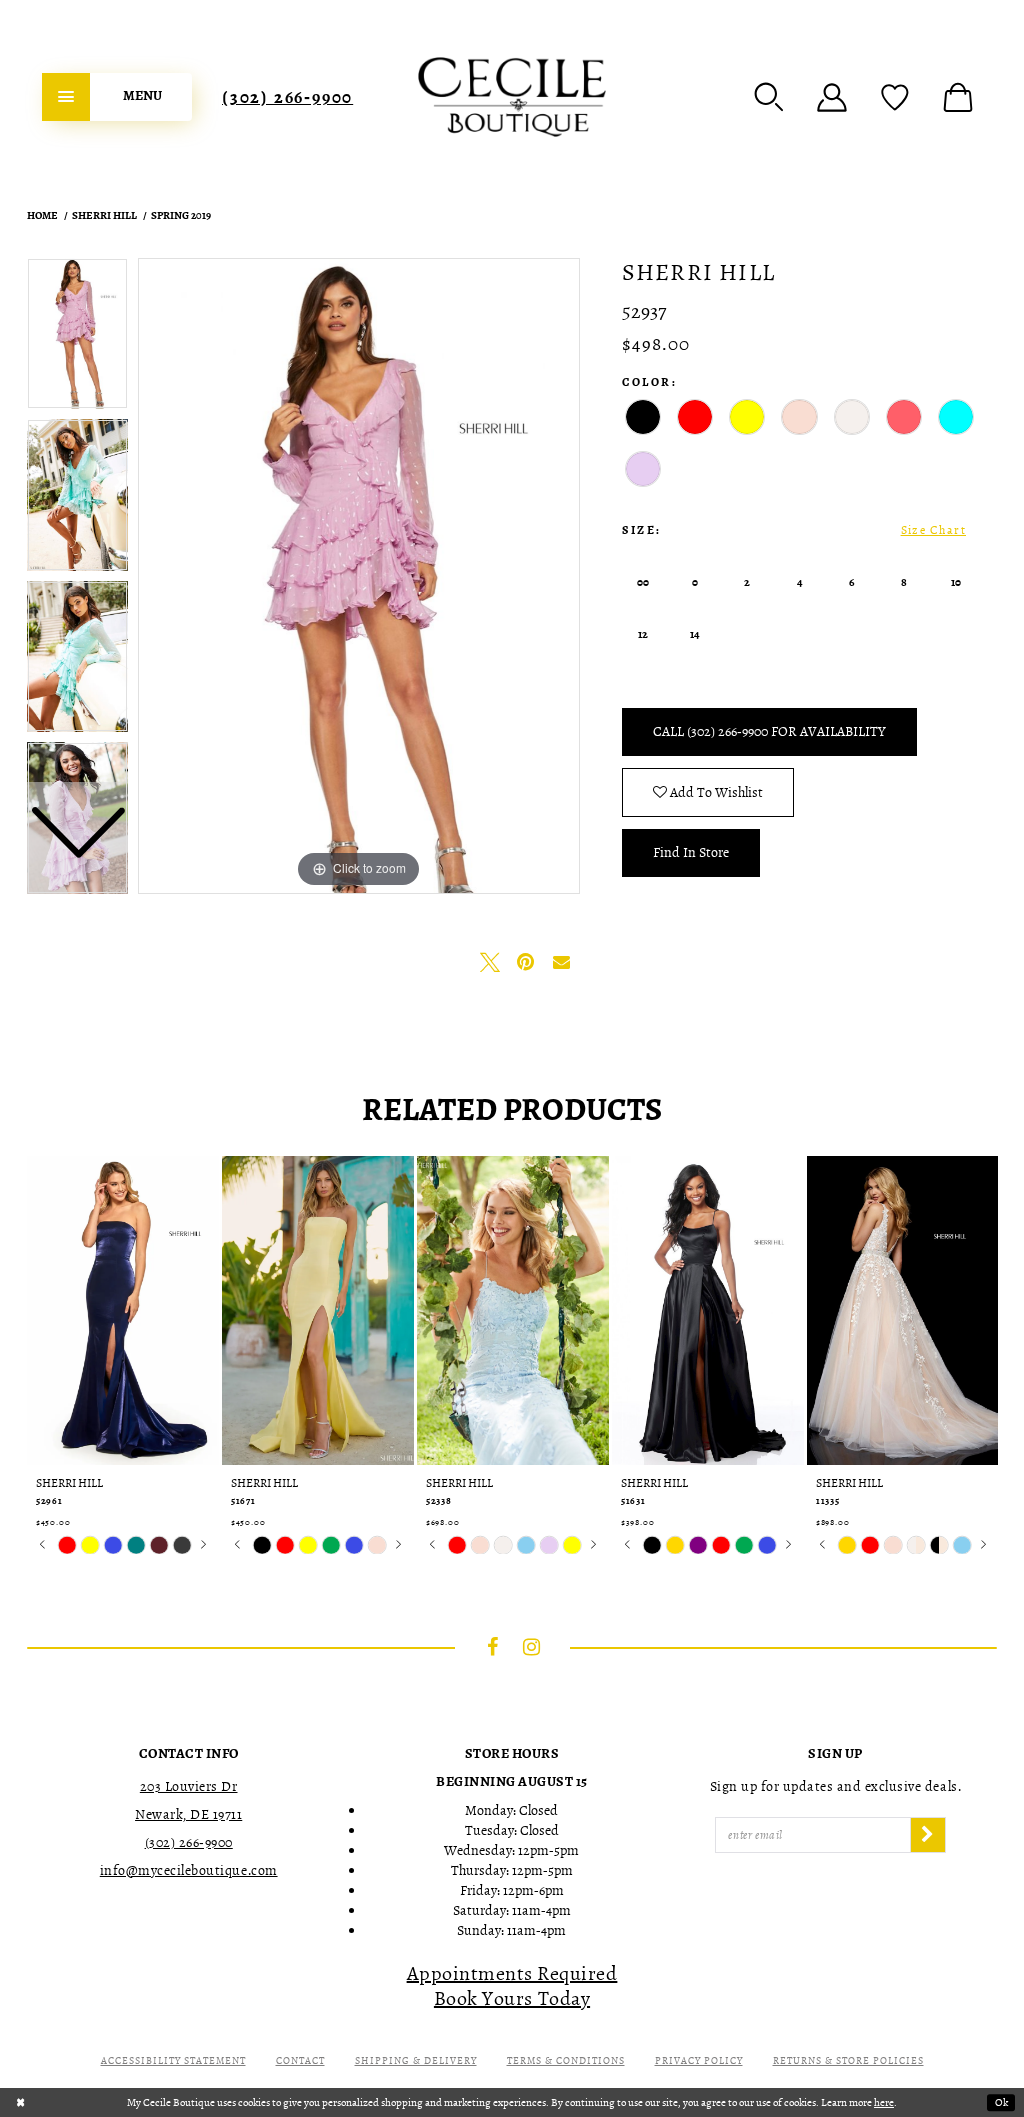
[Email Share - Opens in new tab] (562, 962)
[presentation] (123, 1310)
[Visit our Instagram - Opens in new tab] (532, 1647)
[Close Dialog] (21, 2103)
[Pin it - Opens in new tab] (526, 962)
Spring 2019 (181, 215)
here (884, 2102)
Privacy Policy (699, 2060)
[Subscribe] (928, 1835)
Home (42, 215)
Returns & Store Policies (848, 2060)
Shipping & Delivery (416, 2060)
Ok (1001, 2102)
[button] (769, 97)
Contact (300, 2060)
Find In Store (691, 852)
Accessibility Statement (173, 2060)
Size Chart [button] (933, 530)
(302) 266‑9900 (287, 97)
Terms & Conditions (566, 2060)
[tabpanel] (359, 576)
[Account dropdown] (832, 97)
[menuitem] (117, 97)
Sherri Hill (104, 215)
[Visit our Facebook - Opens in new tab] (493, 1647)
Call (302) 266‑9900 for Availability (769, 731)
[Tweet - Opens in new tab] (490, 962)
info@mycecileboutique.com (189, 1870)
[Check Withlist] (895, 97)
